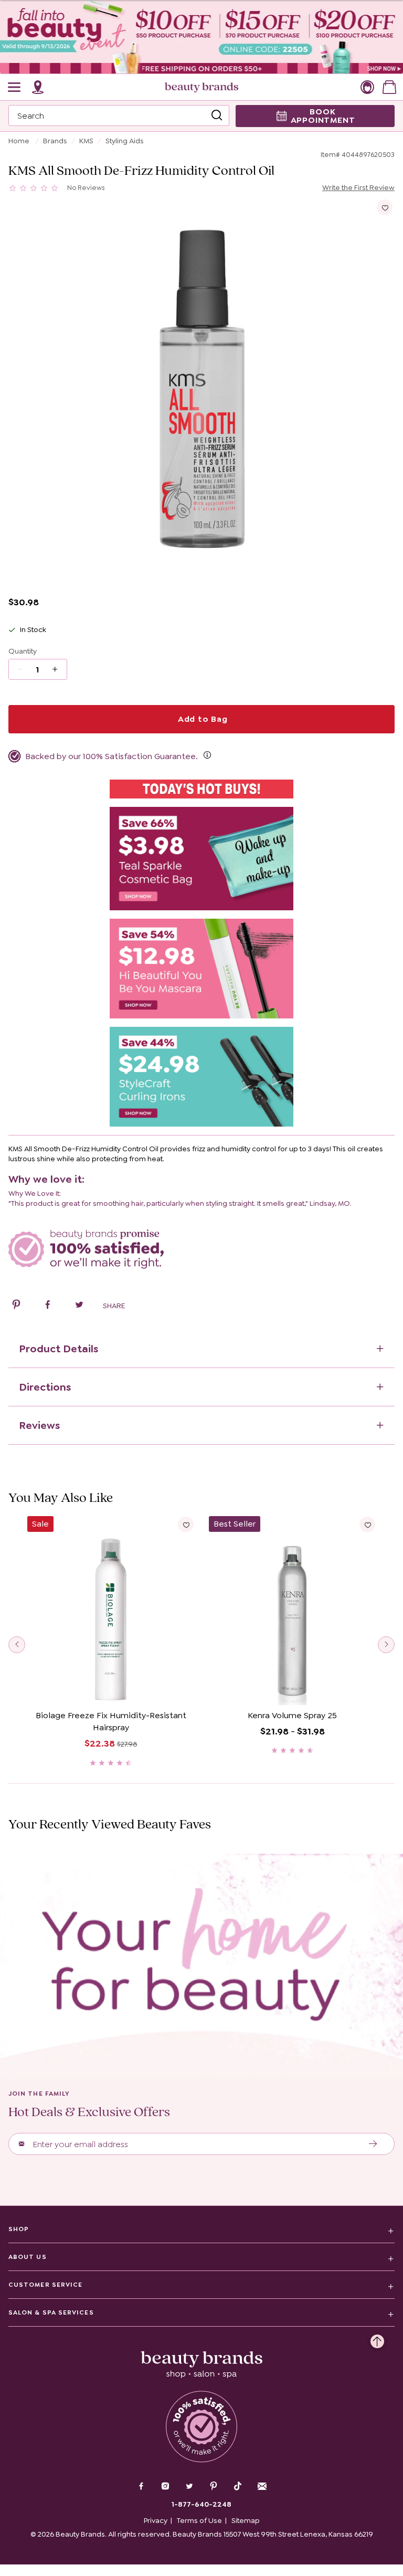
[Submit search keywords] (217, 115)
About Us (28, 2257)
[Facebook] (141, 2487)
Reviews (39, 1425)
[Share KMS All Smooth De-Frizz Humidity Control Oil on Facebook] (48, 1306)
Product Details (59, 1349)
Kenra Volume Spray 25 (292, 1715)
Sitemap (246, 2520)
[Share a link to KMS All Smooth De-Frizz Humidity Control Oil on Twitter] (79, 1306)
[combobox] (119, 115)
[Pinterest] (214, 2487)
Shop (19, 2229)
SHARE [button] (114, 1306)
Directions (45, 1387)
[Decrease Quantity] (59, 669)
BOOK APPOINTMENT (323, 116)
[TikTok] (238, 2486)
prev (17, 1645)
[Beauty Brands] (201, 87)
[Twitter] (189, 2487)
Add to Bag (201, 719)
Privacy (156, 2520)
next (386, 1645)
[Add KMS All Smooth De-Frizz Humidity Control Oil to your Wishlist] (385, 207)
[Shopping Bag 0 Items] (389, 87)
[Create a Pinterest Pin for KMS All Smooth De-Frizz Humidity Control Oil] (16, 1306)
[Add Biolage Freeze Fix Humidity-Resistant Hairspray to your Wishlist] (186, 1524)
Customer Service (45, 2285)
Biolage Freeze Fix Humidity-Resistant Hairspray (111, 1721)
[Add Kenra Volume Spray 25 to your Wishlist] (367, 1524)
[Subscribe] (373, 2144)
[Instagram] (165, 2487)
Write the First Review (358, 187)
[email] (262, 2486)
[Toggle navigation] (15, 87)
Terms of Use (199, 2520)
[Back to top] (377, 2339)
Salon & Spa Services (51, 2312)
